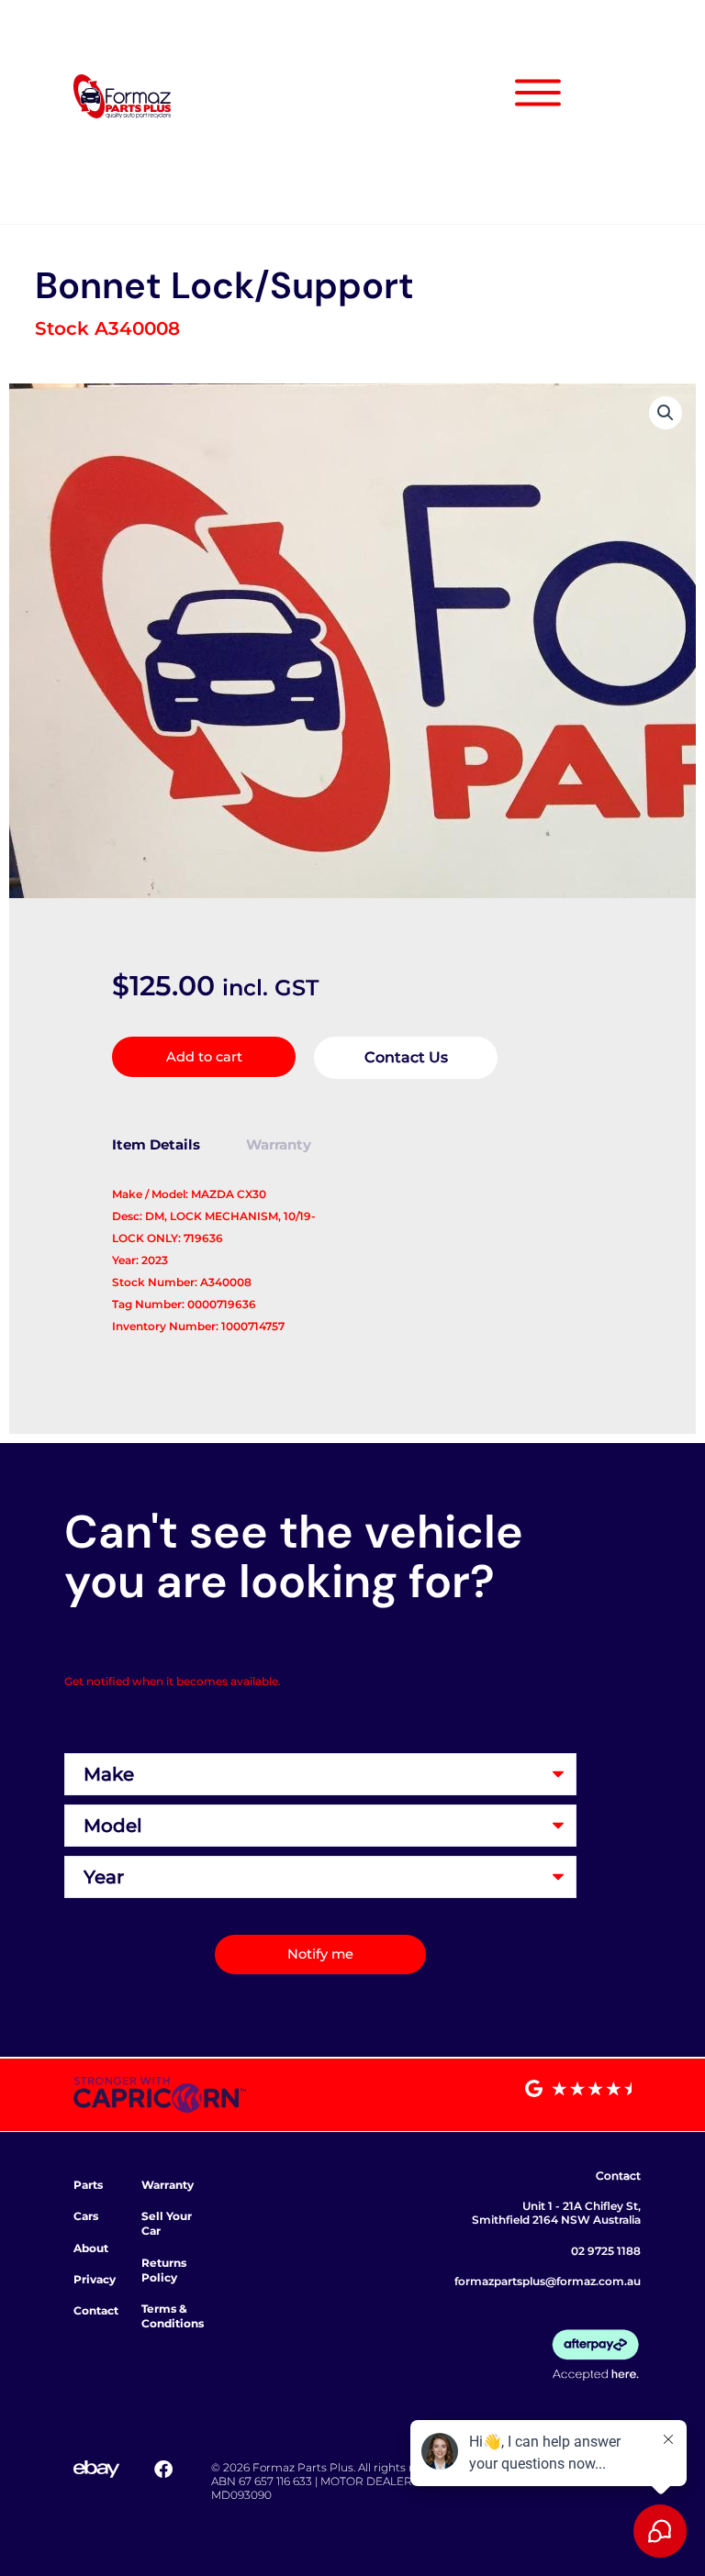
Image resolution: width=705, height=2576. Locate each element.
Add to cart (204, 1057)
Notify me (320, 1954)
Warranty (168, 2185)
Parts (88, 2185)
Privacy (95, 2279)
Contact (96, 2310)
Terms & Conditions (173, 2316)
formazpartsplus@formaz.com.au (548, 2281)
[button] (666, 413)
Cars (86, 2216)
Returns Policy (164, 2270)
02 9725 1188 (606, 2251)
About (91, 2248)
